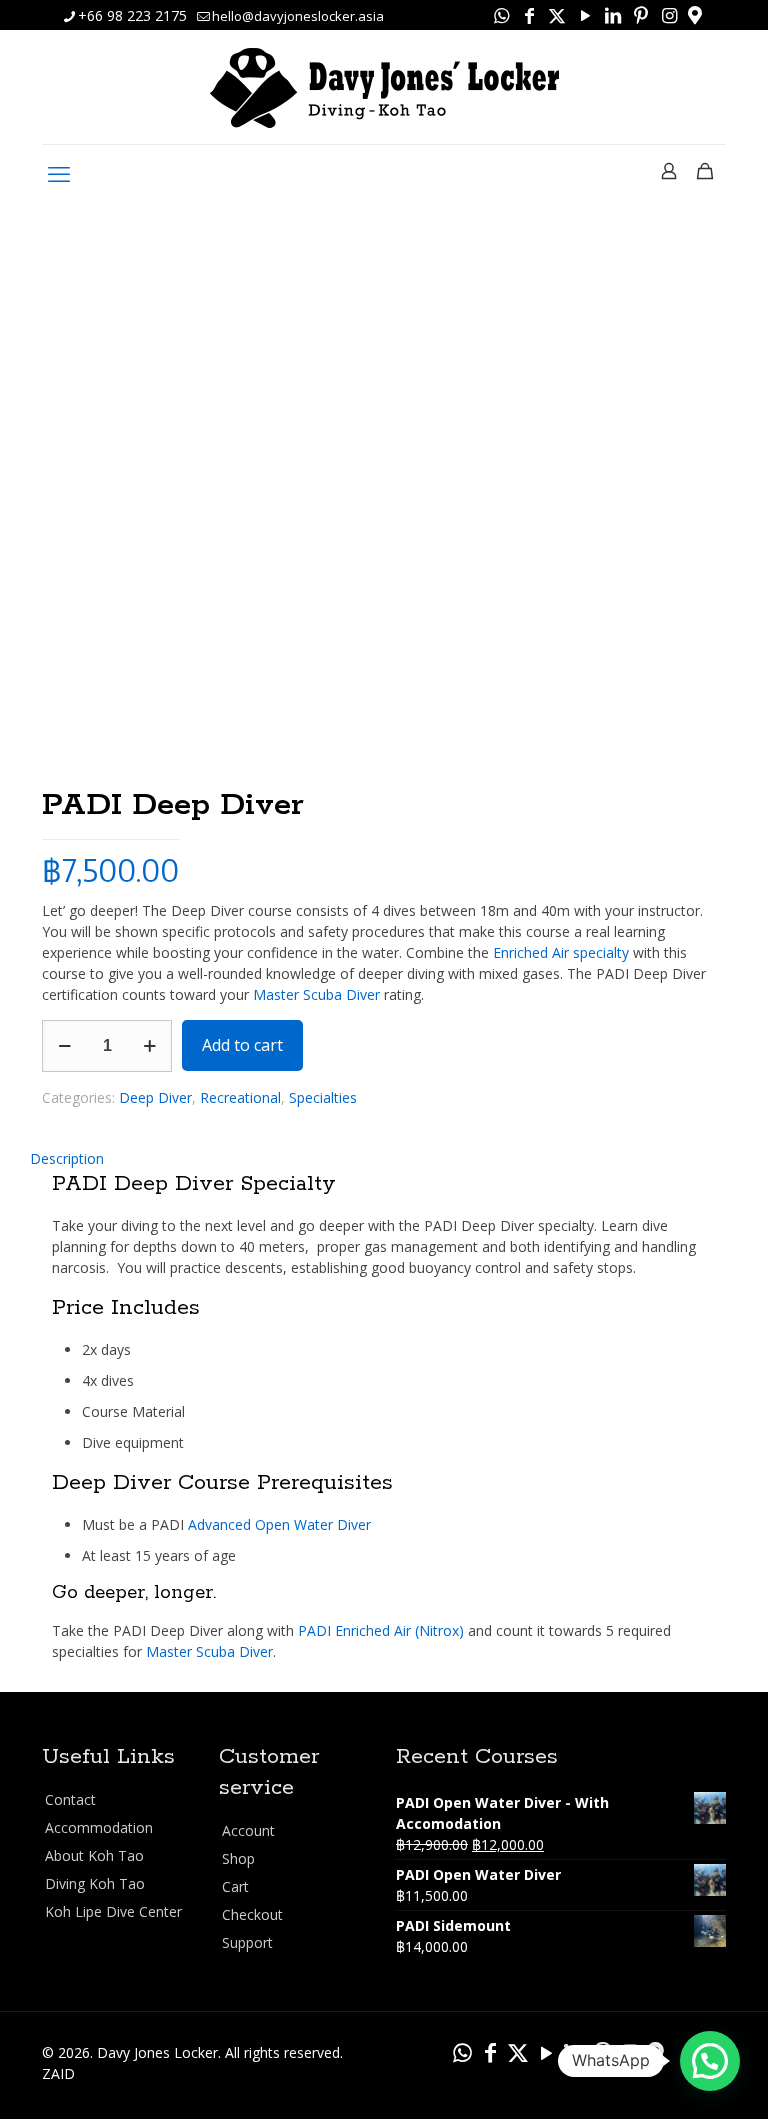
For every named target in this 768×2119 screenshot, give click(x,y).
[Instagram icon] (669, 15)
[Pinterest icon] (641, 15)
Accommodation (99, 1827)
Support (247, 1942)
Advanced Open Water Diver (279, 1524)
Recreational (240, 1097)
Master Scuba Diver (316, 994)
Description (67, 1158)
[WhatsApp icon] (501, 15)
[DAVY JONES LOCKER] (384, 88)
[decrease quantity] (64, 1046)
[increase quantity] (149, 1046)
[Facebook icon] (529, 15)
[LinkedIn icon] (613, 15)
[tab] (384, 1158)
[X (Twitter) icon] (557, 15)
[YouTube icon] (585, 15)
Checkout (252, 1914)
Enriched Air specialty (561, 952)
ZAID (58, 2073)
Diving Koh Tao (95, 1883)
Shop (238, 1858)
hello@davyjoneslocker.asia (298, 16)
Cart (235, 1886)
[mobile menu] (59, 173)
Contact (70, 1799)
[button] (710, 2061)
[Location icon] (695, 15)
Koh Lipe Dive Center (113, 1911)
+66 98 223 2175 (132, 15)
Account (248, 1830)
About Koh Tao (94, 1855)
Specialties (323, 1097)
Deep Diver (155, 1097)
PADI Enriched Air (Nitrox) (381, 1630)
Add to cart (242, 1045)
